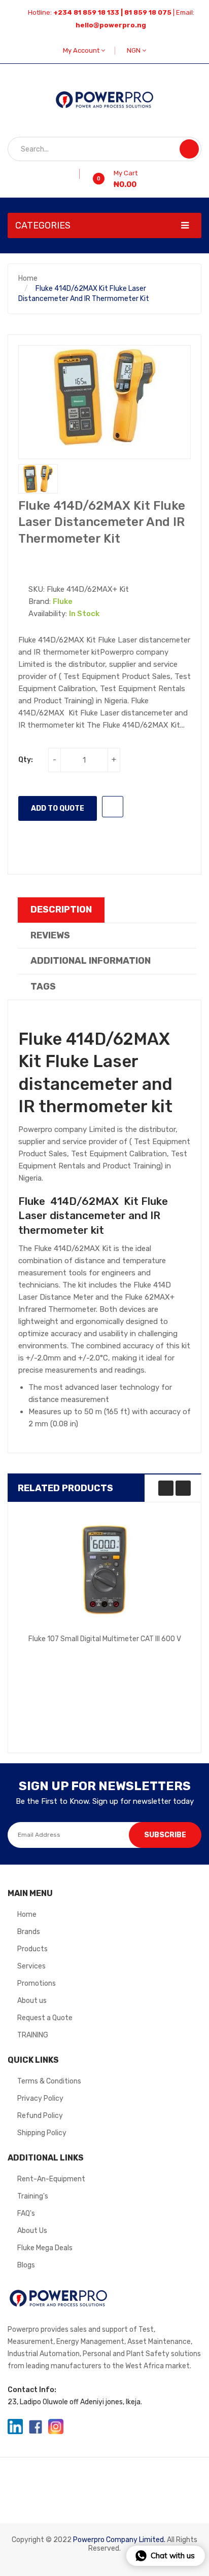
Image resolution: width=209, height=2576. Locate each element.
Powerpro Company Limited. (119, 2540)
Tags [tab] (43, 987)
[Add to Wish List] (76, 174)
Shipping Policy (42, 2133)
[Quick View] (104, 1570)
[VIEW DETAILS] (162, 1651)
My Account (82, 50)
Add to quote (58, 808)
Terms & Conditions (49, 2081)
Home (28, 278)
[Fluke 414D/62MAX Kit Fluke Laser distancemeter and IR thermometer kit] (38, 479)
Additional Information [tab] (91, 961)
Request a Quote (45, 2018)
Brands (29, 1932)
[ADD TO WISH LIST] (113, 807)
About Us (32, 2231)
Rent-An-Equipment (51, 2179)
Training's (33, 2196)
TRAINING (33, 2035)
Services (31, 1966)
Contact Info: (32, 2390)
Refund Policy (40, 2116)
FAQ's (26, 2213)
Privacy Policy (40, 2098)
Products (32, 1949)
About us (32, 2001)
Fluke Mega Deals (45, 2248)
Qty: (26, 760)
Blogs (26, 2265)
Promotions (37, 1983)
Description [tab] (61, 910)
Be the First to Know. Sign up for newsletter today (105, 1801)
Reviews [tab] (50, 935)
